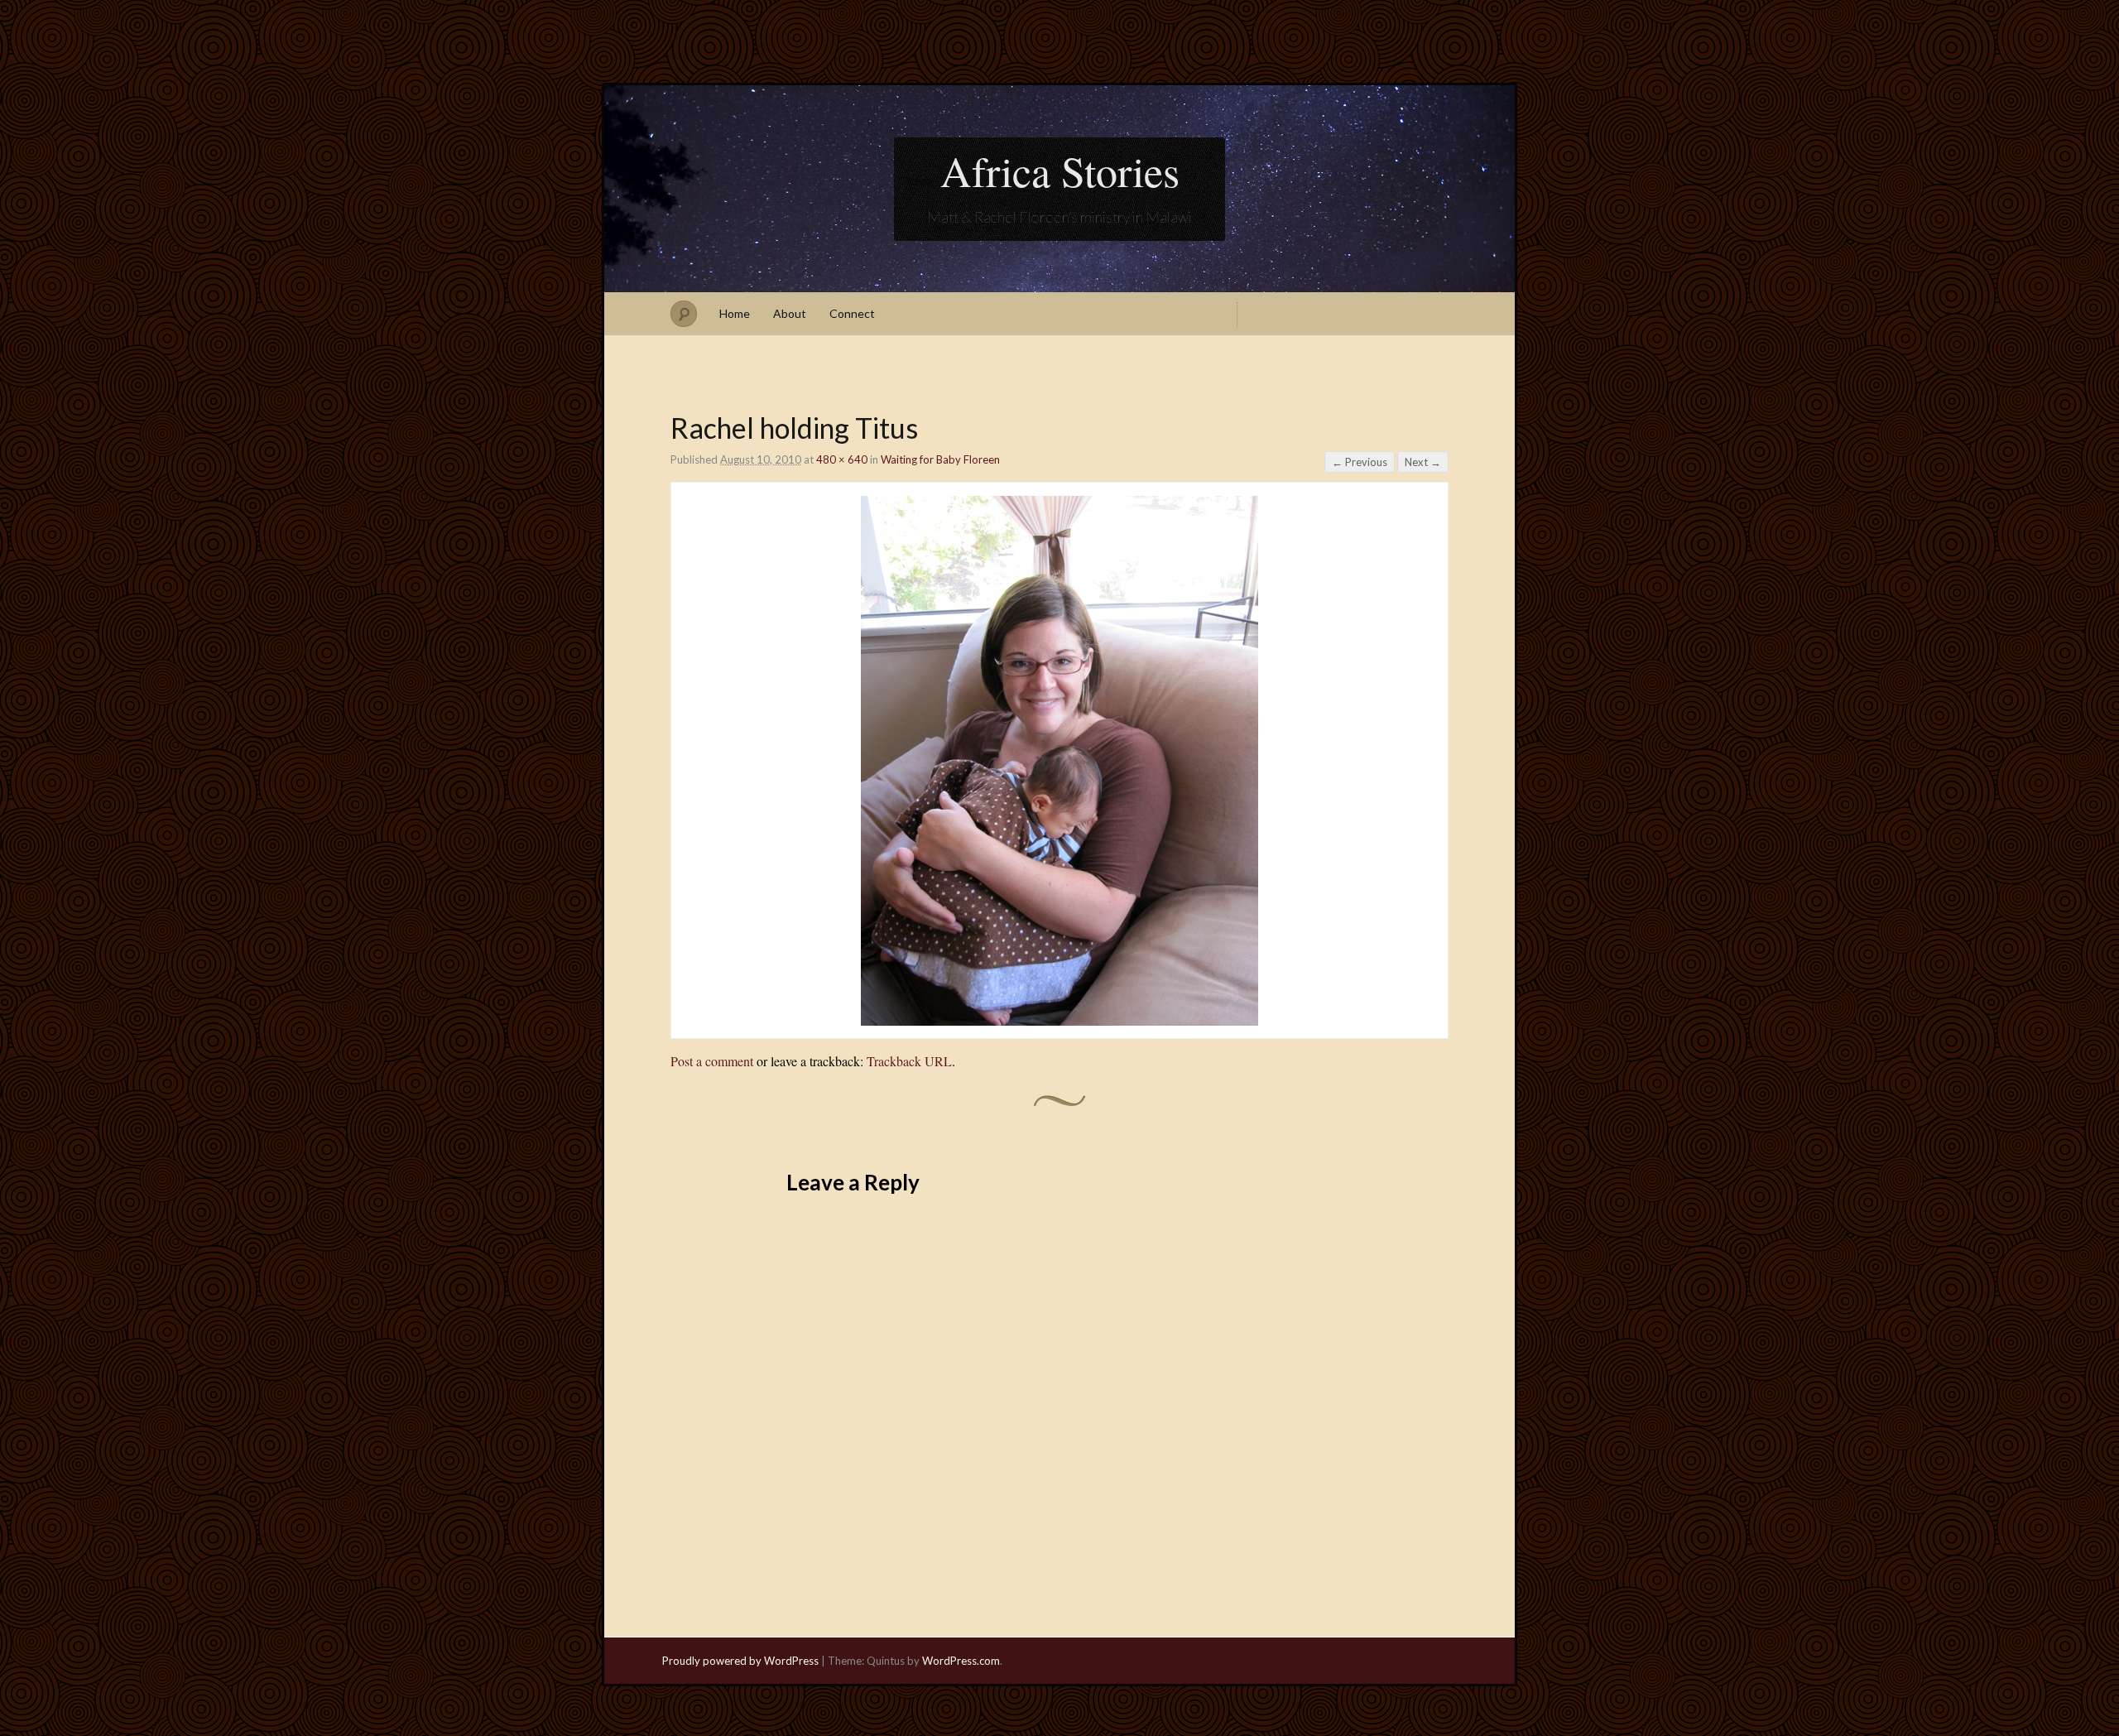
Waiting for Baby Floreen (940, 459)
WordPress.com (961, 1661)
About (790, 313)
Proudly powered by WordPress (740, 1661)
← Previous (1360, 462)
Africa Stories (1060, 171)
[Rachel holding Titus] (1059, 1020)
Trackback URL (909, 1061)
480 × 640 (842, 459)
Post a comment (712, 1061)
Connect (852, 313)
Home (735, 313)
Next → (1423, 462)
